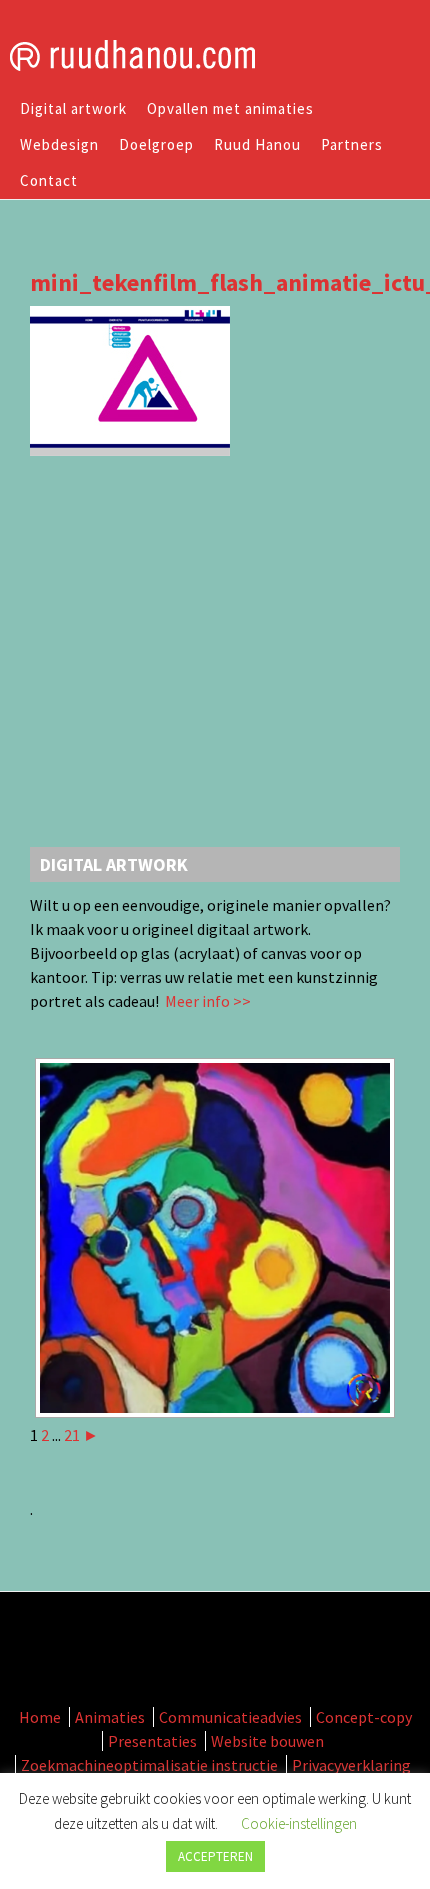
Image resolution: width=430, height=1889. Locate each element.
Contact (49, 180)
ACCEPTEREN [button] (215, 1856)
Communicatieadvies (230, 1717)
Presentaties (152, 1741)
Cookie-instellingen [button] (299, 1823)
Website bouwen (267, 1741)
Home (40, 1717)
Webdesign (59, 144)
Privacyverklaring (351, 1765)
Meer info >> (206, 1001)
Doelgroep (156, 144)
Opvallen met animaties (230, 108)
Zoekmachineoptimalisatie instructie (149, 1765)
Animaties (110, 1717)
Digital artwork (73, 108)
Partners (352, 144)
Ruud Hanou (257, 144)
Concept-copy (364, 1717)
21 (72, 1435)
